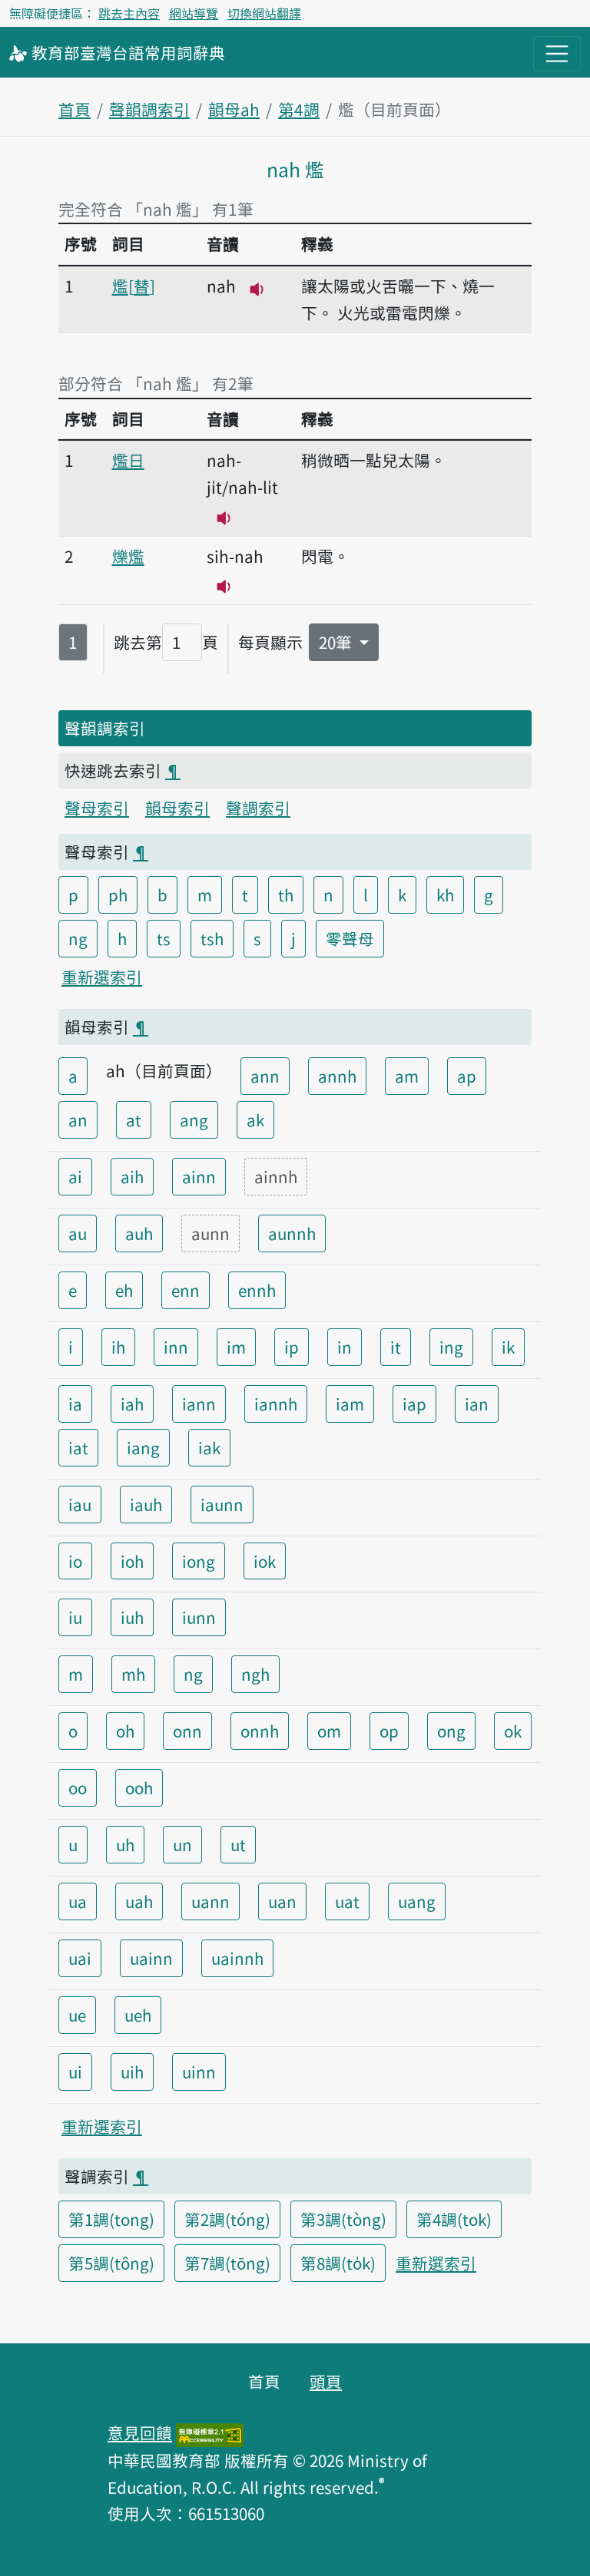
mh (133, 1674)
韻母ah (234, 109)
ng (78, 938)
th (286, 894)
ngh (255, 1674)
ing (451, 1347)
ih (118, 1347)
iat (78, 1447)
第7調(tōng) (227, 2263)
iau (80, 1504)
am (407, 1076)
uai (80, 1958)
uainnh (237, 1958)
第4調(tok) (454, 2219)
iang (143, 1447)
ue (77, 2015)
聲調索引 (258, 808)
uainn (151, 1958)
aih (132, 1176)
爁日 (128, 460)
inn (176, 1347)
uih (132, 2072)
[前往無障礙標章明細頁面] (210, 2432)
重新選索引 (102, 977)
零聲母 (350, 938)
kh (445, 894)
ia (75, 1404)
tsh (212, 938)
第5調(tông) (111, 2263)
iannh (276, 1404)
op (389, 1731)
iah (132, 1404)
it (396, 1347)
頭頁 (326, 2381)
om (329, 1731)
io (75, 1561)
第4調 (299, 109)
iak (209, 1447)
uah (139, 1901)
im (236, 1347)
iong (199, 1561)
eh (124, 1290)
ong (451, 1731)
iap (414, 1404)
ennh (257, 1290)
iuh (132, 1617)
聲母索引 (97, 808)
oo (78, 1787)
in (345, 1347)
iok (265, 1561)
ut (238, 1844)
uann (210, 1901)
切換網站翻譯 (264, 13)
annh (337, 1076)
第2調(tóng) (227, 2219)
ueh (138, 2015)
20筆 (337, 642)
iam (350, 1404)
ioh (132, 1561)
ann (265, 1076)
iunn (199, 1617)
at (134, 1119)
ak (255, 1119)
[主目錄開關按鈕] (557, 54)
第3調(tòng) (343, 2219)
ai (75, 1176)
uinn (199, 2072)
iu (75, 1617)
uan (282, 1901)
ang (194, 1119)
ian (477, 1404)
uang (417, 1901)
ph (118, 894)
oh (125, 1731)
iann (199, 1404)
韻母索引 (177, 808)
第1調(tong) (111, 2219)
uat (347, 1901)
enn (186, 1290)
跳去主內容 (129, 13)
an (78, 1119)
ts (164, 938)
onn (187, 1731)
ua (78, 1901)
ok (513, 1731)
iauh (146, 1504)
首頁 (75, 109)
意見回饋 (140, 2432)
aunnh (292, 1233)
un (182, 1844)
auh (139, 1233)
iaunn (222, 1504)
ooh (139, 1787)
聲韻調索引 (149, 109)
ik (508, 1347)
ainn (199, 1176)
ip (292, 1347)
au (78, 1233)
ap (467, 1076)
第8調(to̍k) (338, 2263)
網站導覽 (194, 13)
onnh (260, 1731)
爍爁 (128, 556)
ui (75, 2072)
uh (125, 1844)
